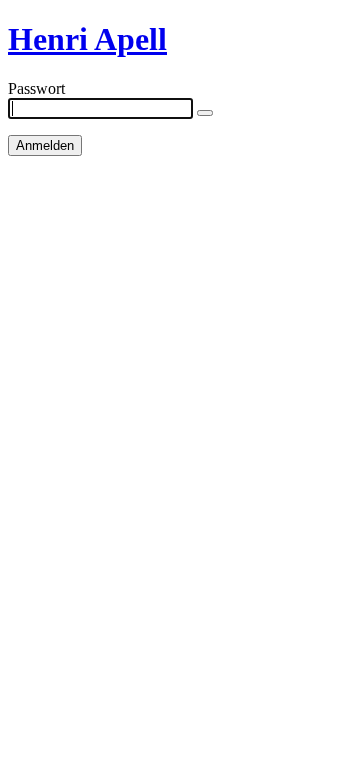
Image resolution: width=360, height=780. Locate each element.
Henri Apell (87, 39)
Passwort (36, 88)
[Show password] (205, 113)
